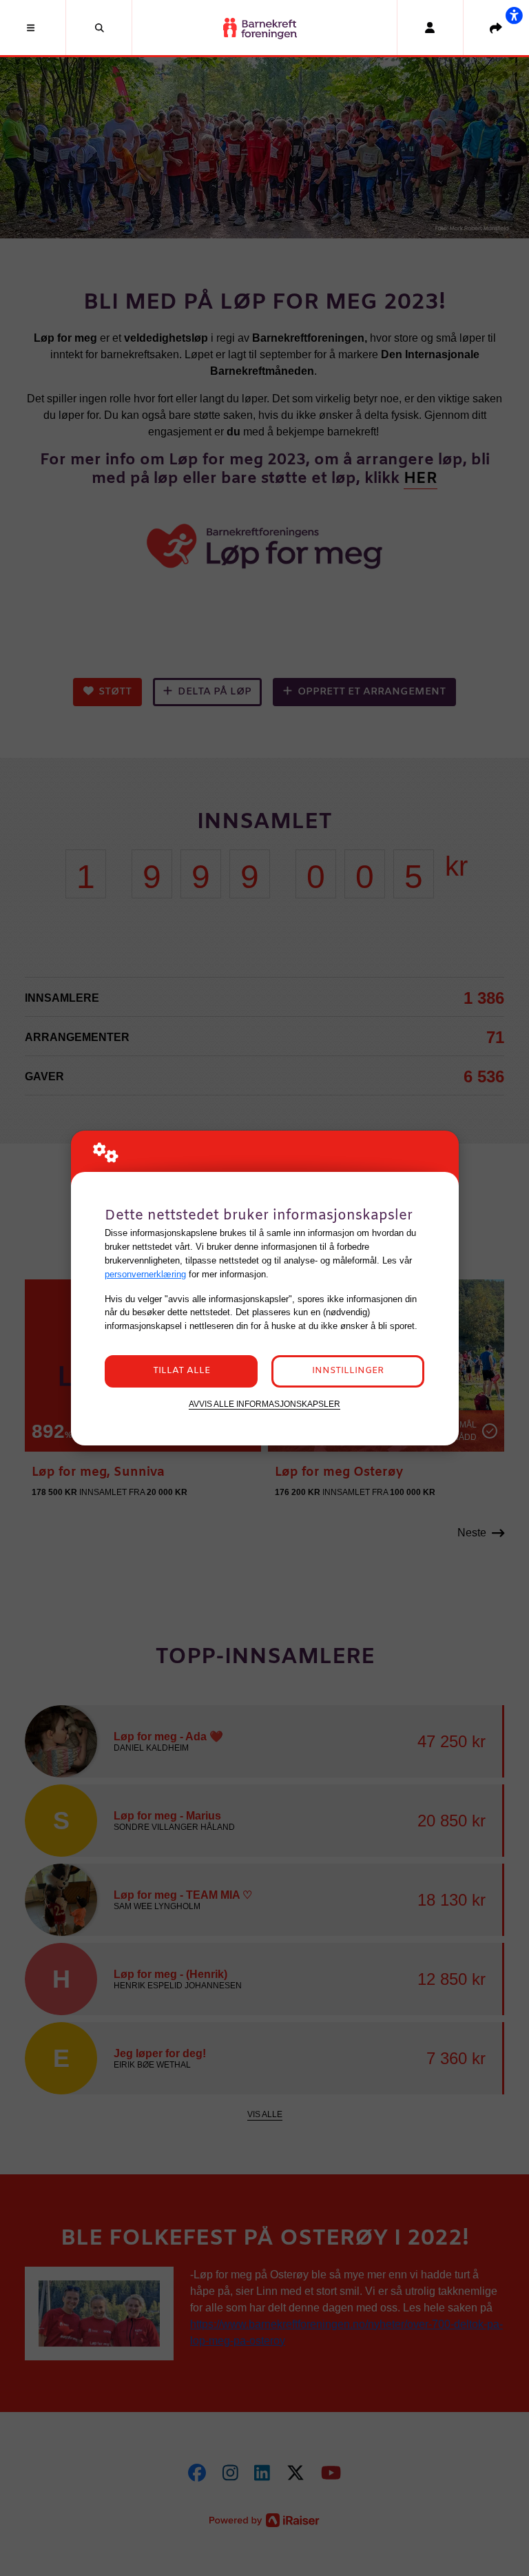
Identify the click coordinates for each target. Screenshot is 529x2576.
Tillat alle (181, 1371)
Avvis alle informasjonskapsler (264, 1404)
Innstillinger (348, 1371)
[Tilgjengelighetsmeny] (514, 15)
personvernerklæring (145, 1274)
